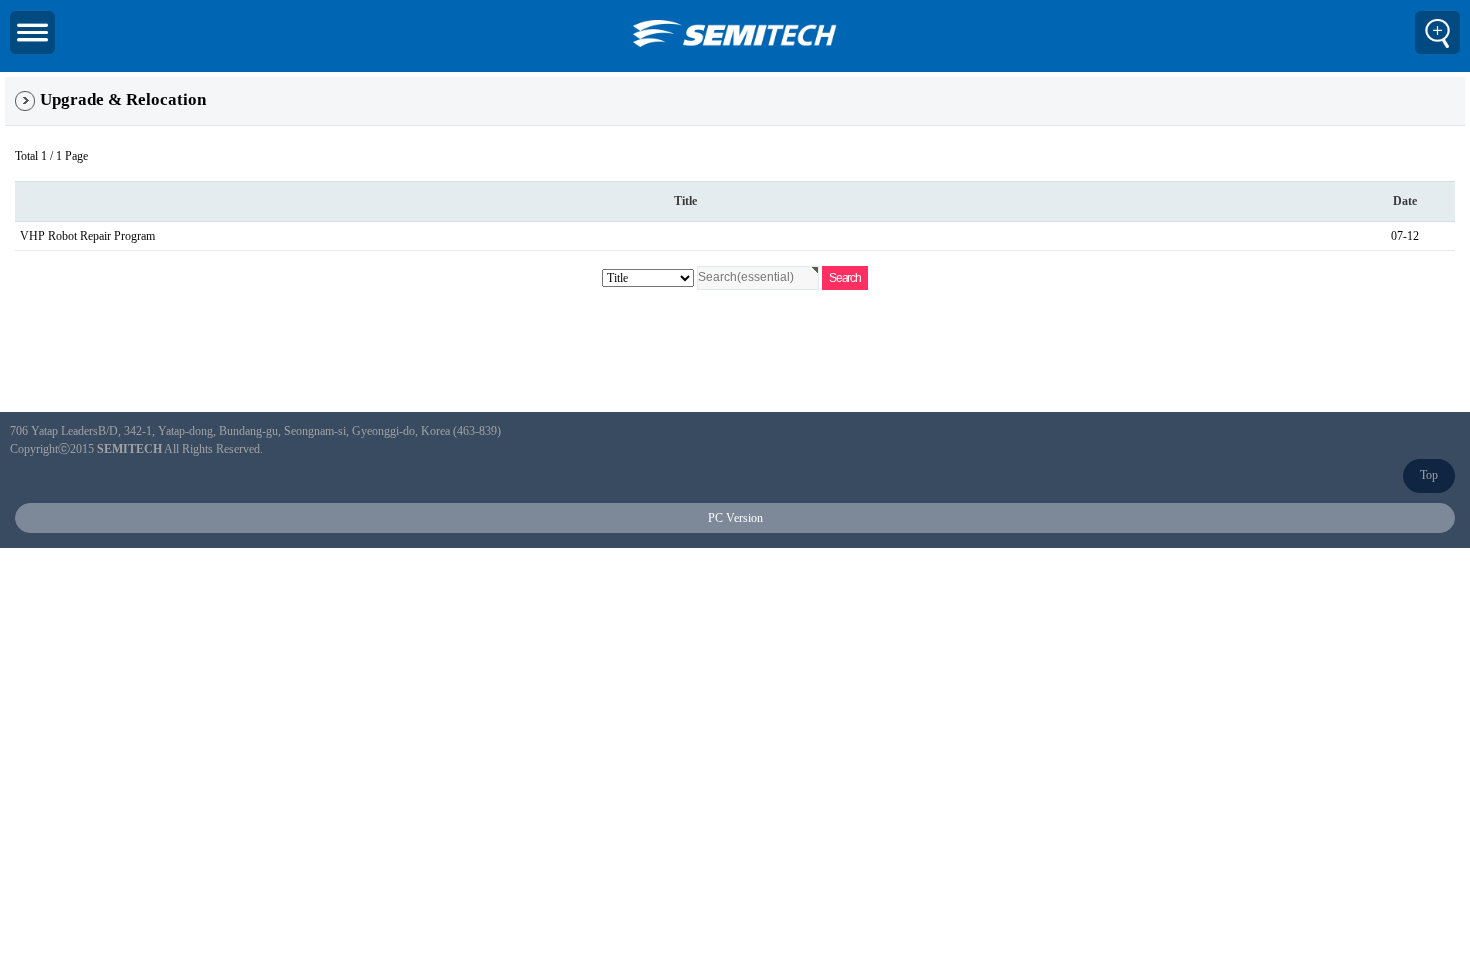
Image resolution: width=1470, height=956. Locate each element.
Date (1405, 201)
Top (1429, 475)
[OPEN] (32, 32)
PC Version (735, 518)
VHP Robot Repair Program (87, 236)
